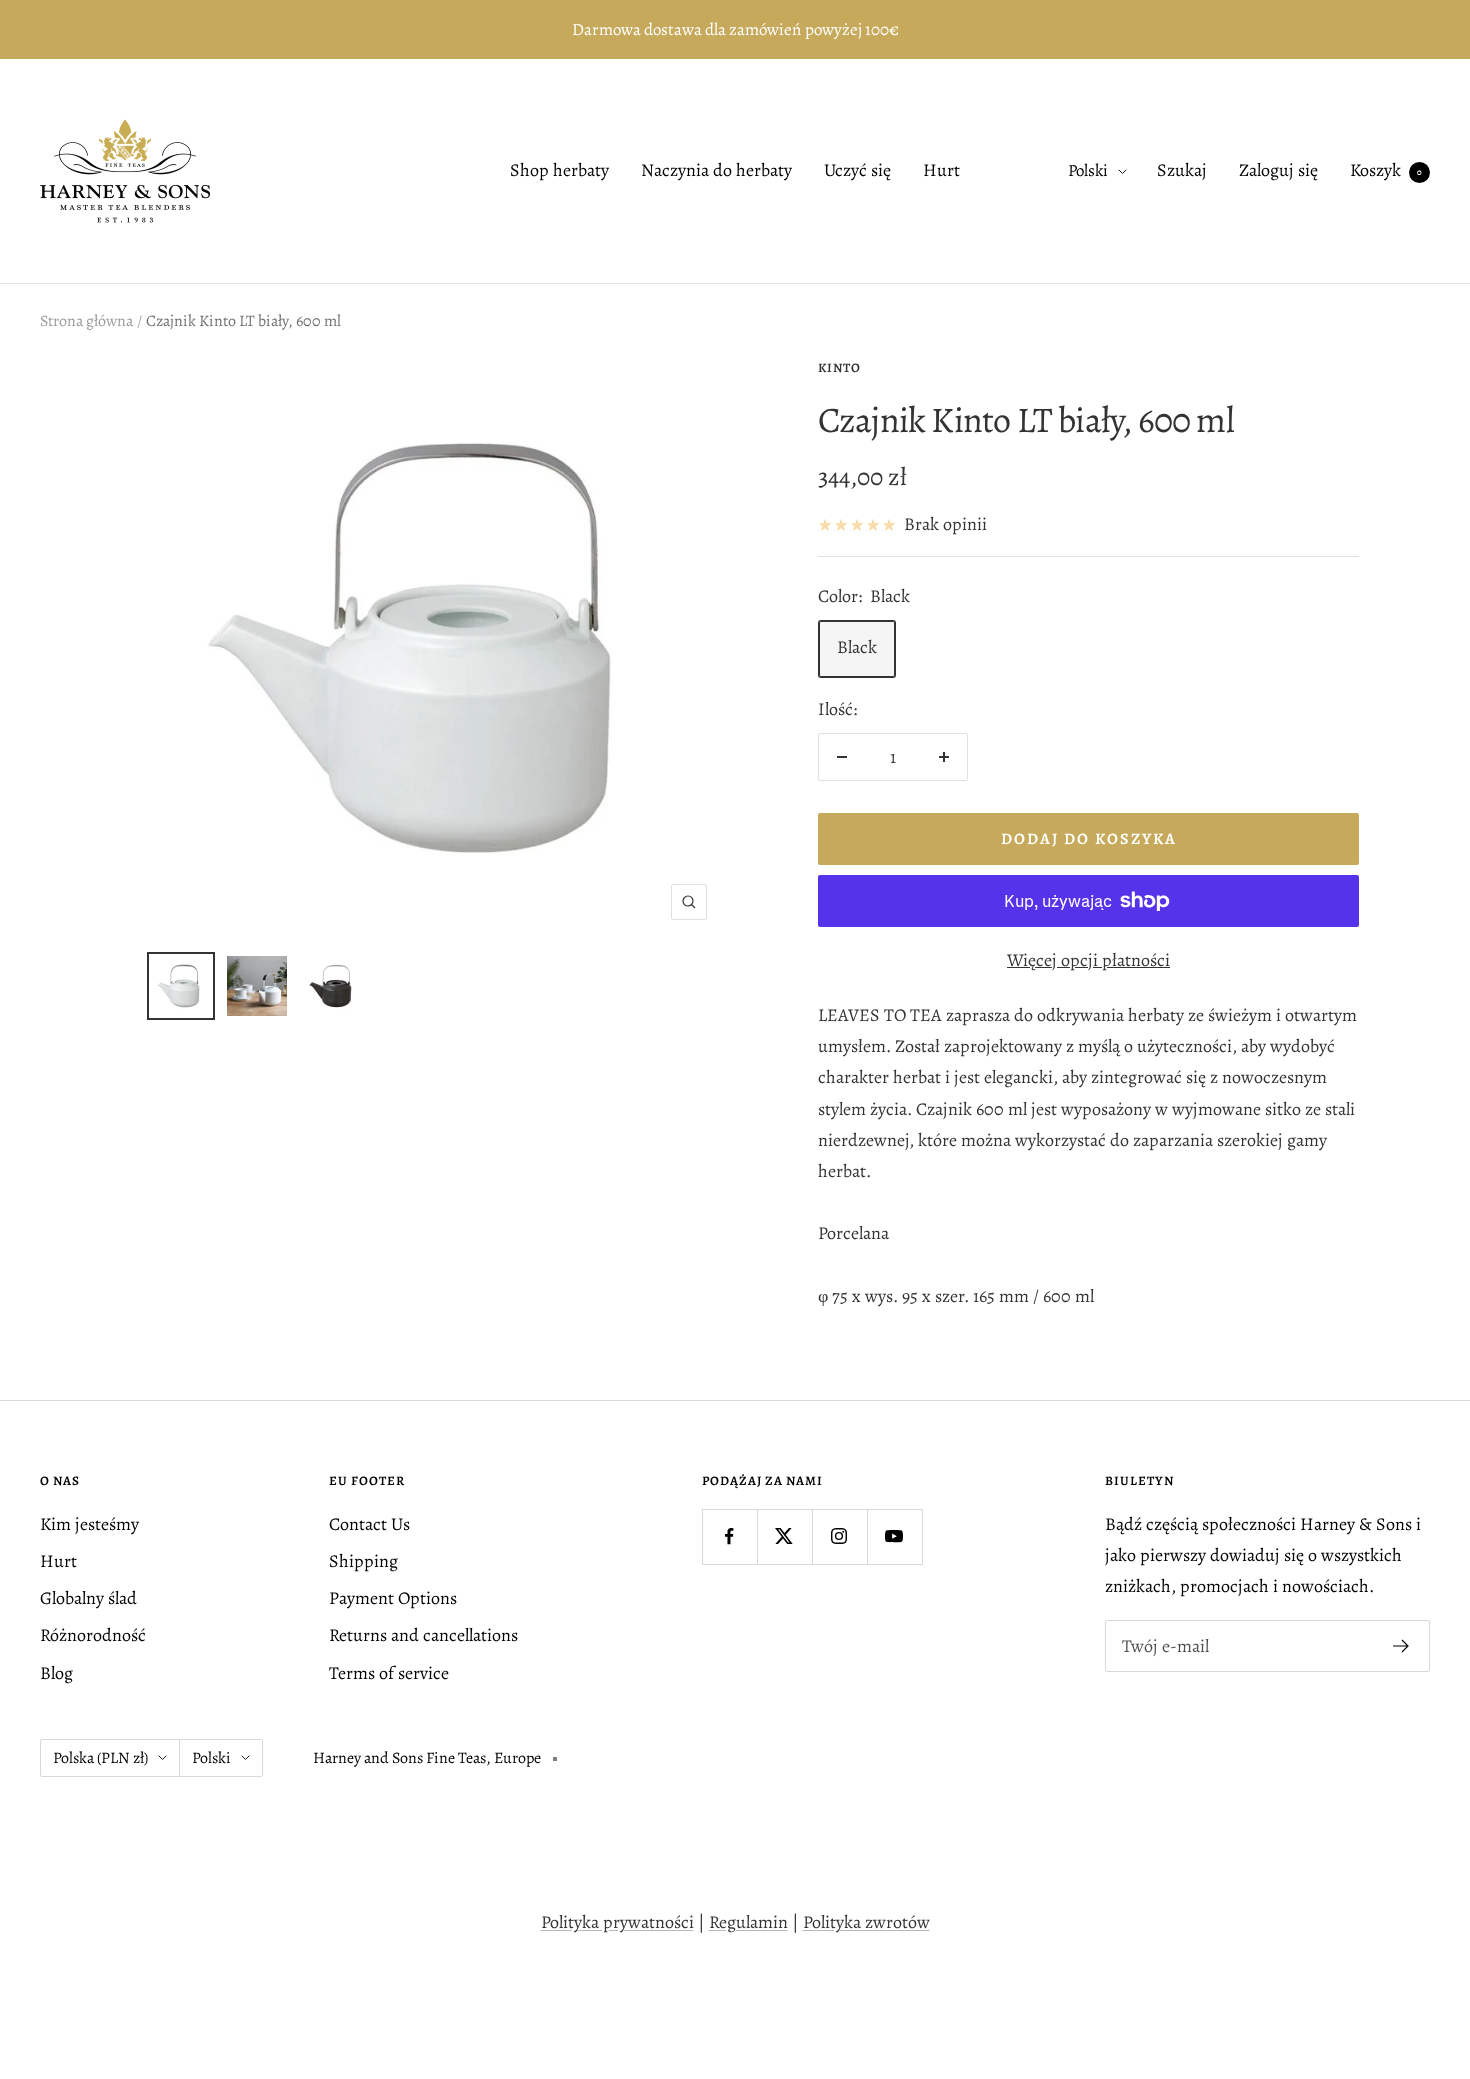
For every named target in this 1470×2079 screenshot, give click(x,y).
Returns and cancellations (423, 1635)
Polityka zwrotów (866, 1922)
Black (857, 647)
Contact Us (369, 1524)
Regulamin (748, 1922)
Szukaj (1182, 171)
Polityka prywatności (617, 1922)
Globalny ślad (88, 1598)
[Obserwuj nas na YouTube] (894, 1536)
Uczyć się (857, 171)
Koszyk (1386, 171)
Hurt (941, 171)
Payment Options (393, 1598)
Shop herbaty (559, 171)
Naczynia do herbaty (716, 171)
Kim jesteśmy (89, 1524)
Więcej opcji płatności (1088, 960)
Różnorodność (93, 1635)
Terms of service (389, 1673)
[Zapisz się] (1401, 1646)
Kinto (839, 367)
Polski (1088, 171)
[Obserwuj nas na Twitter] (784, 1536)
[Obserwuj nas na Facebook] (729, 1536)
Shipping (363, 1561)
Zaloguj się (1278, 171)
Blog (56, 1673)
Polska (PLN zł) (100, 1758)
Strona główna (86, 321)
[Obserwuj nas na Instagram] (839, 1536)
